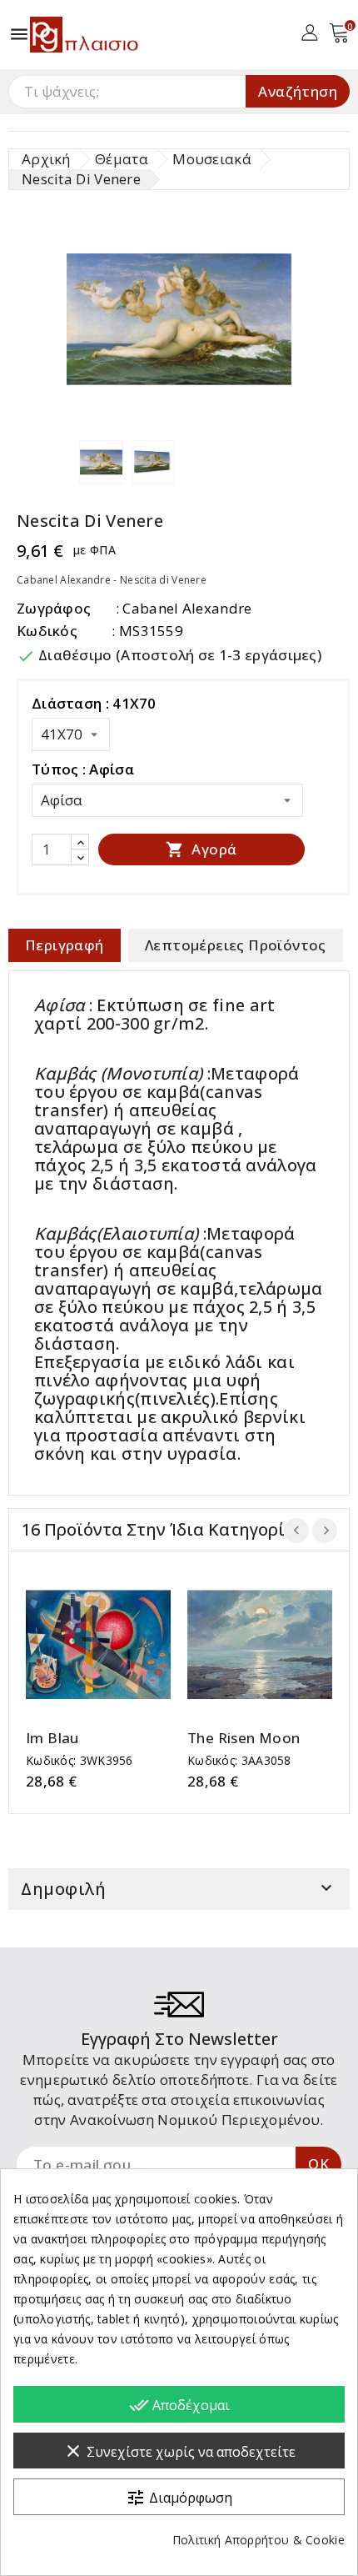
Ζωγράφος (54, 608)
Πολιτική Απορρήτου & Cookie (259, 2540)
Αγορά (201, 849)
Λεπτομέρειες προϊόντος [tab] (236, 945)
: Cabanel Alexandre (184, 608)
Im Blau (52, 1738)
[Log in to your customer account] (309, 31)
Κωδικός (47, 631)
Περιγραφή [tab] (65, 945)
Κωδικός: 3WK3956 (80, 1760)
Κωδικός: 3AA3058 (239, 1760)
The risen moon (244, 1738)
